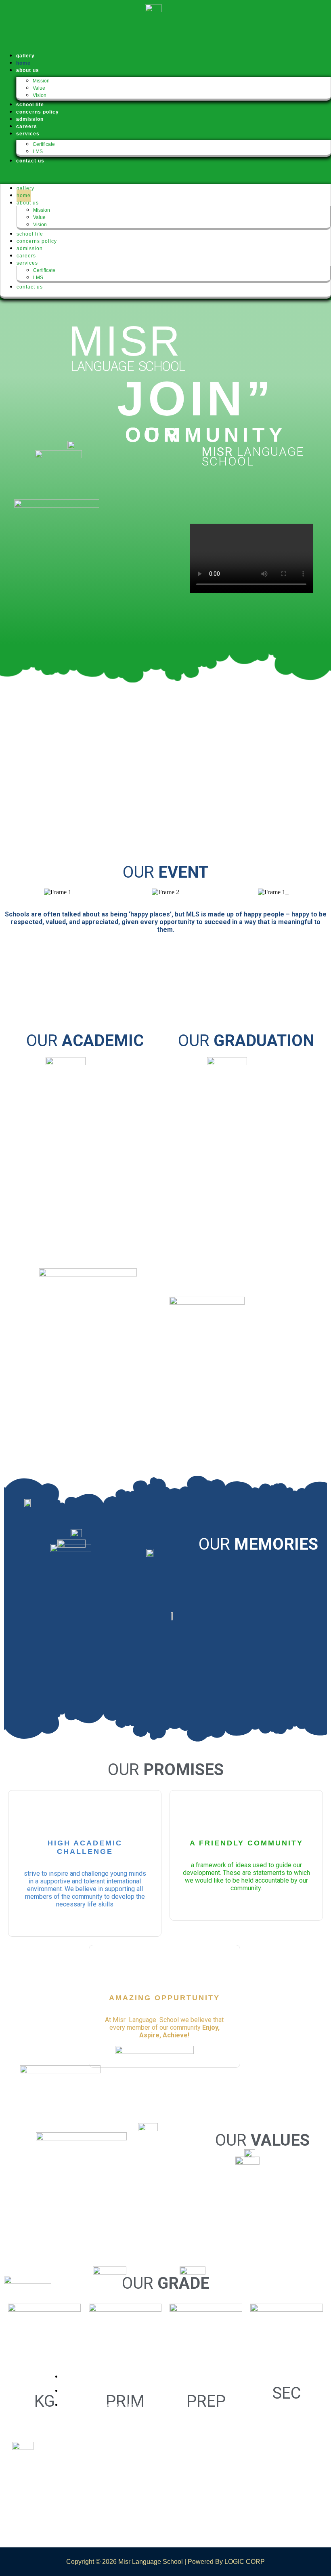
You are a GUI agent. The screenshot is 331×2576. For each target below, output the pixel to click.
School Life (30, 234)
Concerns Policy (37, 241)
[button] (165, 174)
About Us (28, 70)
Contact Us (30, 161)
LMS (38, 152)
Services (28, 134)
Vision (40, 95)
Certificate (44, 144)
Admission (30, 249)
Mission (41, 81)
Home (24, 196)
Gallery (25, 188)
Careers (26, 256)
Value (39, 88)
